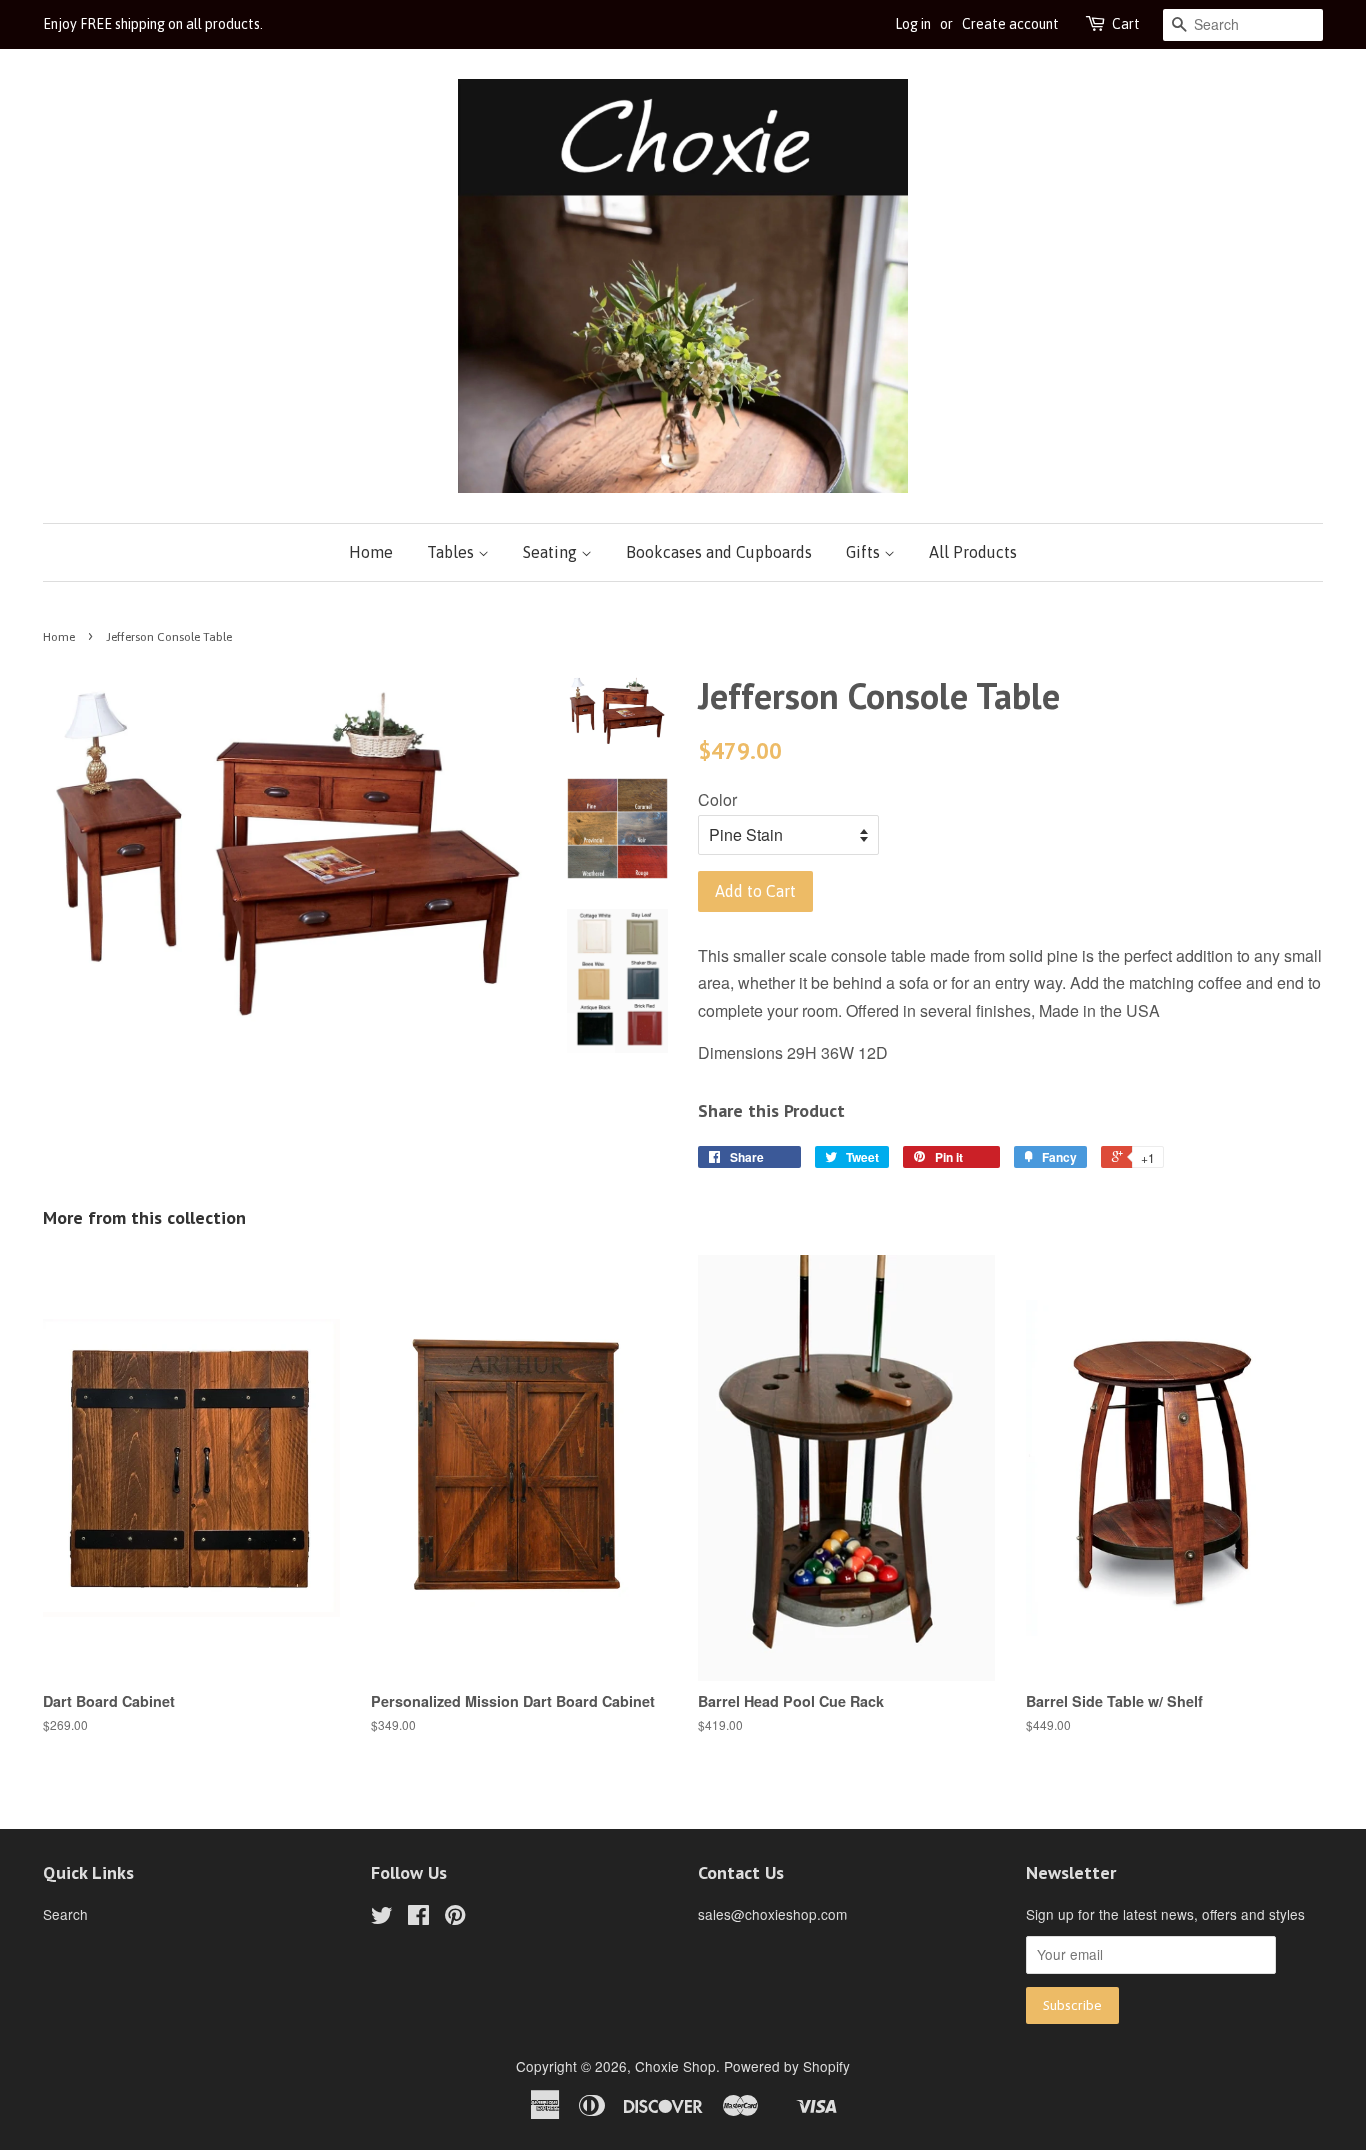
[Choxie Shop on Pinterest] (455, 1918)
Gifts (865, 552)
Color (717, 799)
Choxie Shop (675, 2066)
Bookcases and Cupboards (719, 552)
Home (371, 552)
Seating (552, 552)
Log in (913, 24)
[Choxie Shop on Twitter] (382, 1918)
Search (65, 1914)
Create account (1010, 24)
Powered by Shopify (787, 2066)
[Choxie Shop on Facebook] (418, 1918)
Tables (452, 552)
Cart (1126, 24)
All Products (973, 552)
